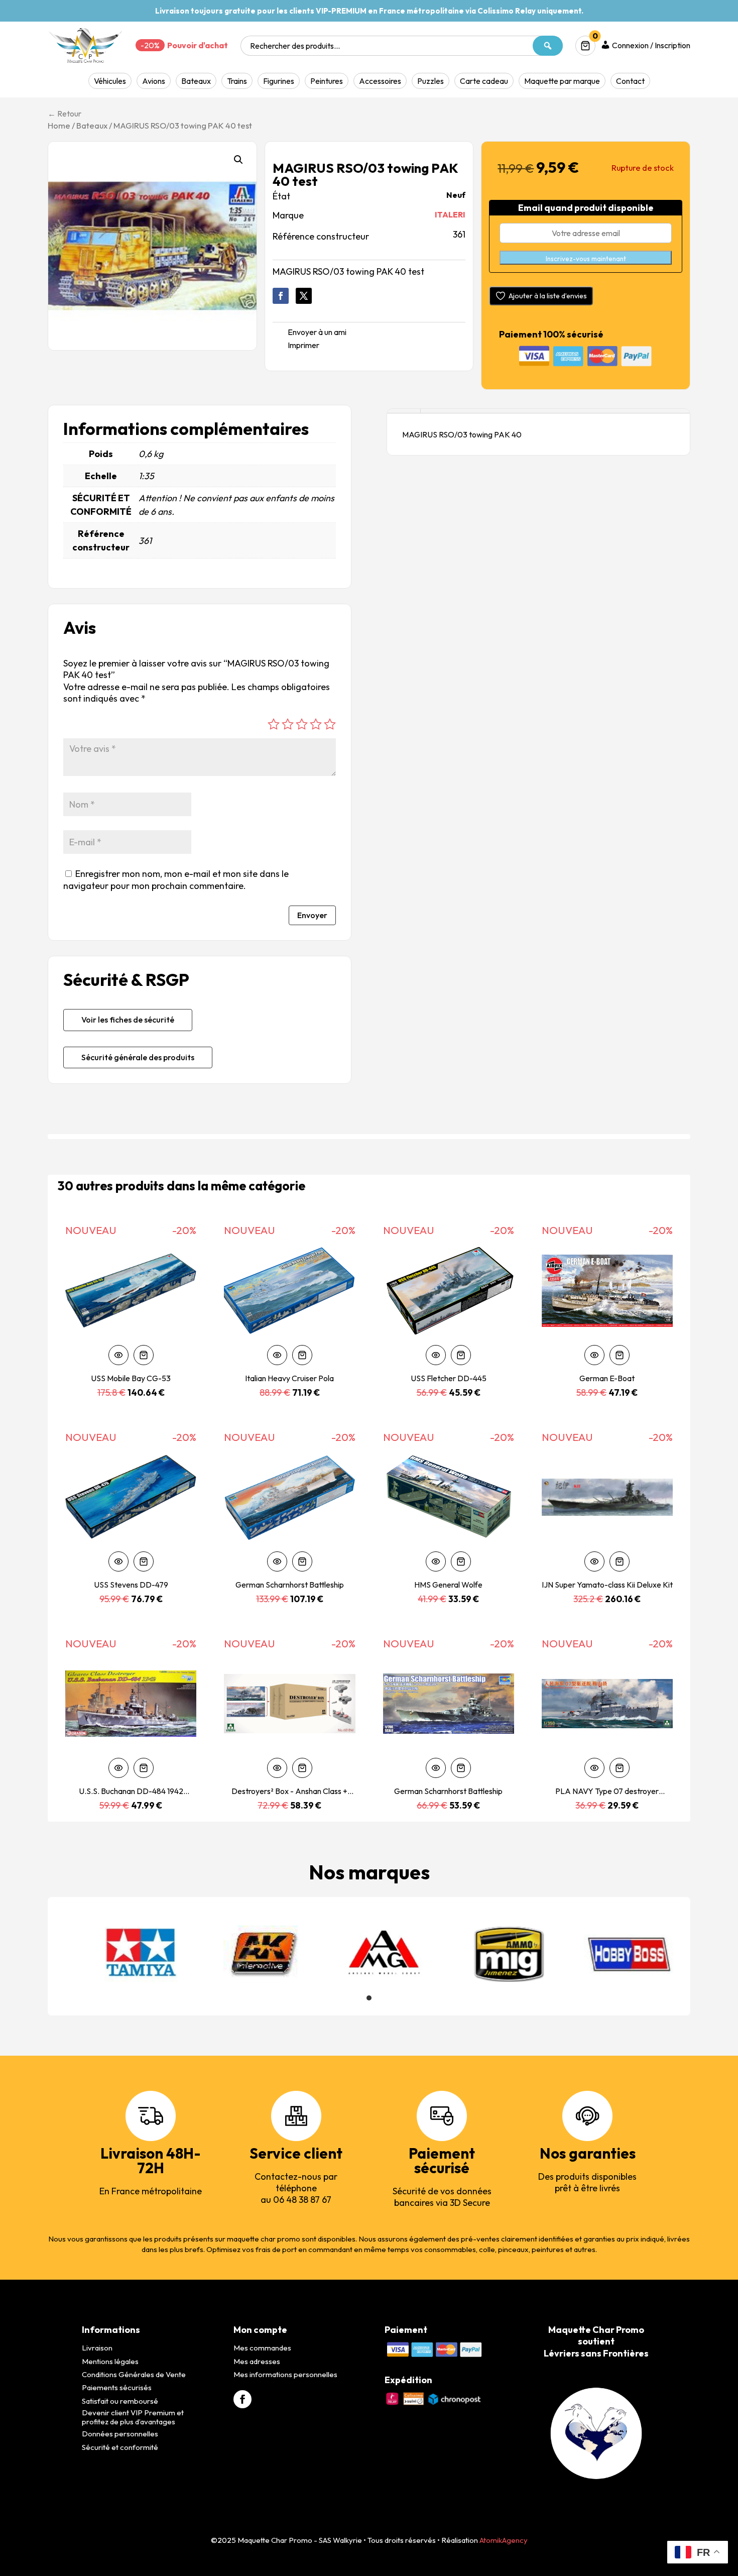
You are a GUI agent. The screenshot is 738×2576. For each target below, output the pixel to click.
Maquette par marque (562, 81)
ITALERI (450, 214)
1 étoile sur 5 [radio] (274, 724)
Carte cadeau (484, 81)
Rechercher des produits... (295, 46)
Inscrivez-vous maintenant (586, 259)
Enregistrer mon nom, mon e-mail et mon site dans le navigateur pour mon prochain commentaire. (176, 879)
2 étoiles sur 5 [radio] (288, 724)
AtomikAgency (504, 2540)
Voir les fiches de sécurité (128, 1020)
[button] (238, 160)
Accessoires (380, 81)
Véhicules (110, 81)
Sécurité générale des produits (138, 1057)
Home (59, 125)
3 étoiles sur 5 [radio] (302, 724)
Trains (237, 81)
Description (404, 411)
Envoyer (312, 915)
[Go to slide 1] (369, 1998)
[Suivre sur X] (304, 296)
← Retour (65, 114)
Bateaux (196, 81)
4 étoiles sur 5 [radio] (316, 724)
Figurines (279, 81)
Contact (630, 81)
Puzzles (430, 81)
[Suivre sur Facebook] (281, 296)
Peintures (327, 81)
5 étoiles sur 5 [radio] (330, 724)
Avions (154, 81)
